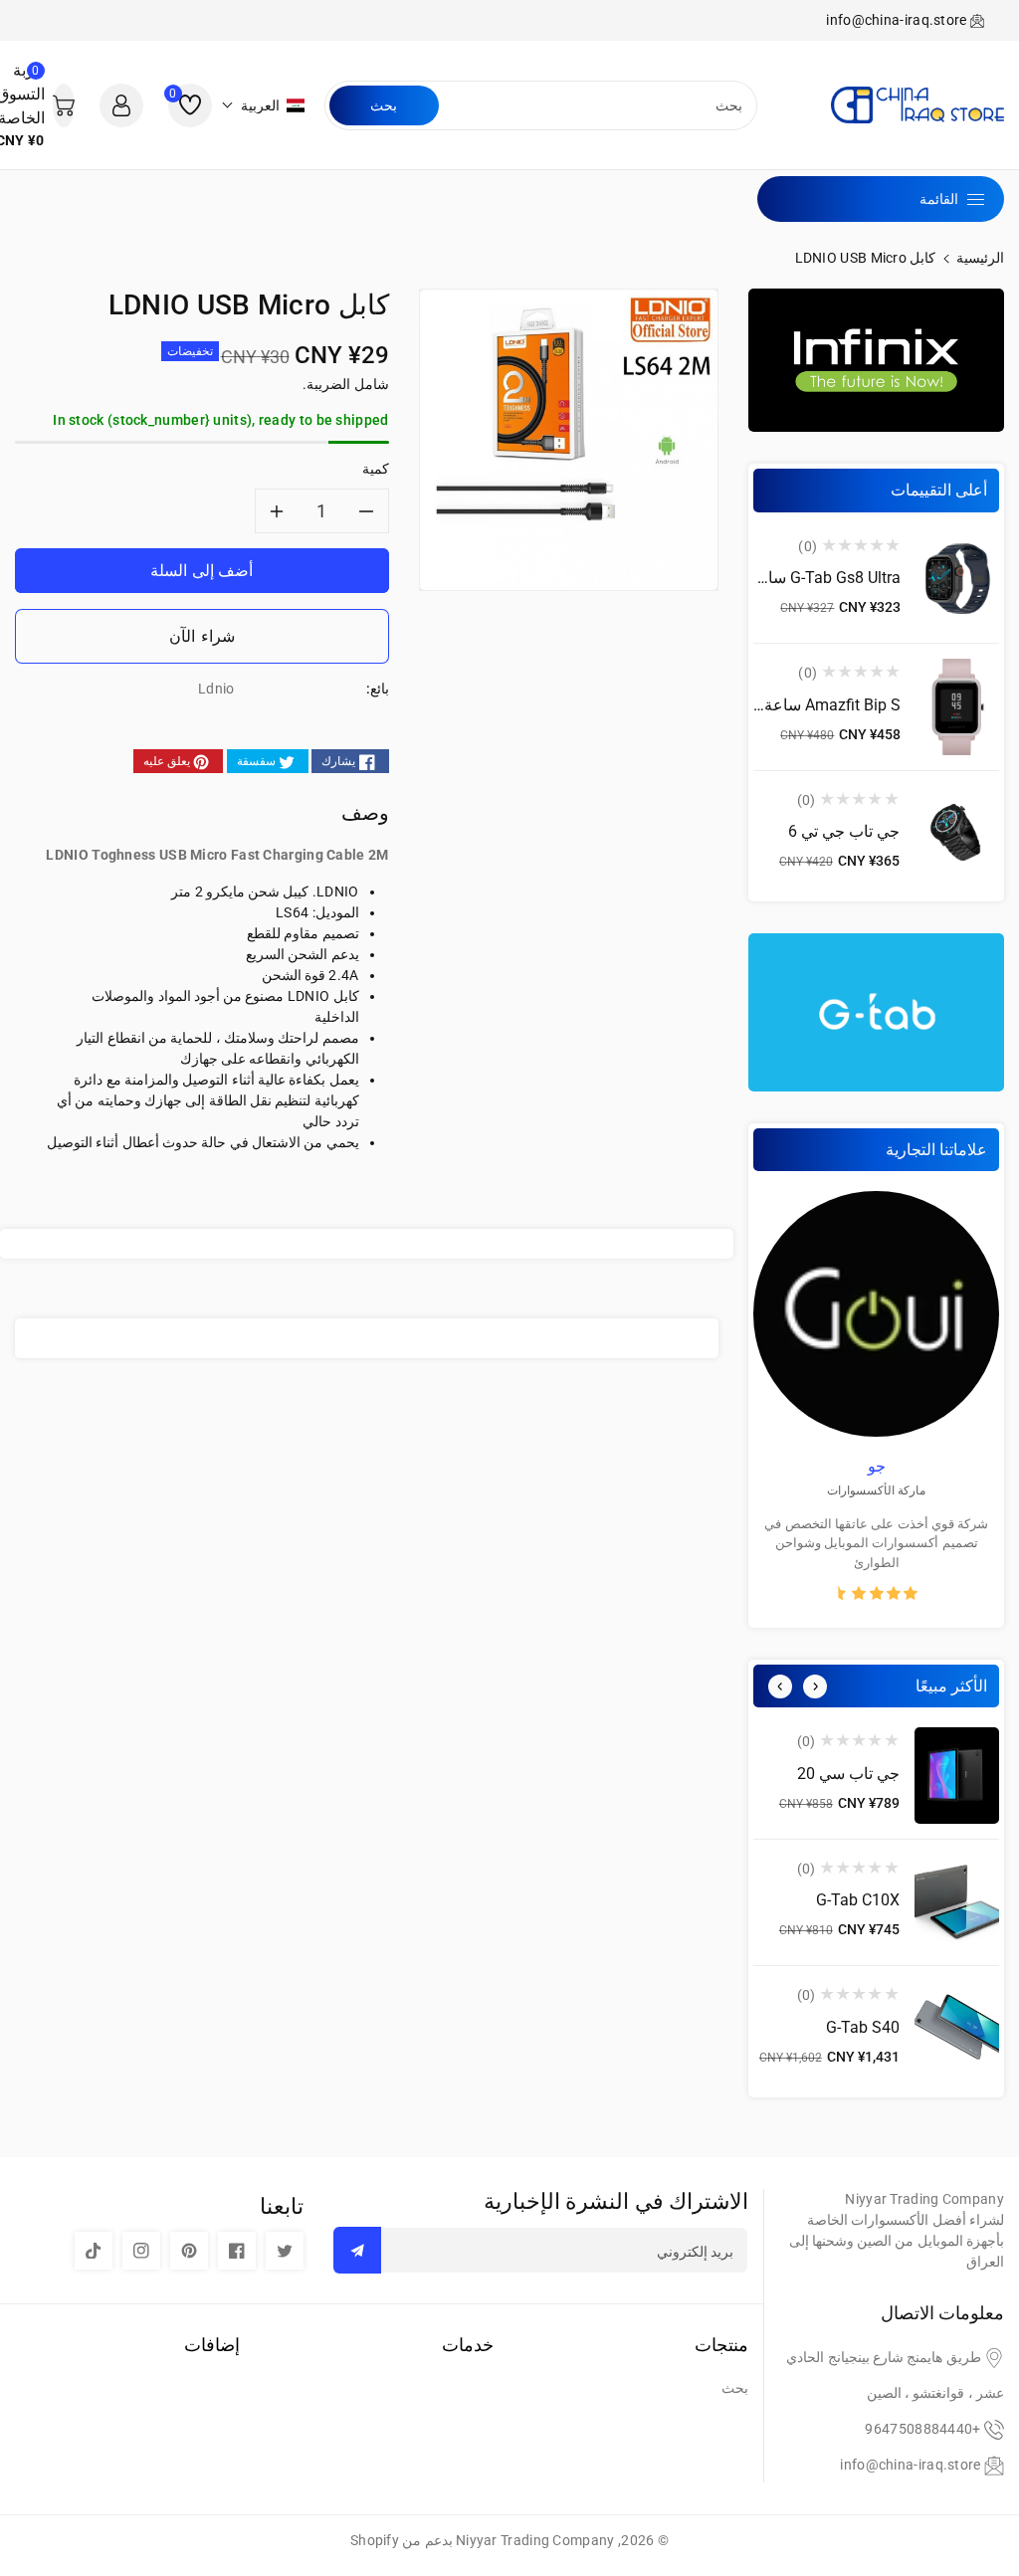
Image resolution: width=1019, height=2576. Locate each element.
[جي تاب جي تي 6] (957, 834)
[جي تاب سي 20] (957, 1776)
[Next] (815, 1686)
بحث (384, 105)
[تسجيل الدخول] (121, 105)
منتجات (721, 2345)
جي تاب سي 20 (848, 1774)
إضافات (212, 2345)
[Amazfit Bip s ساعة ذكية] (957, 707)
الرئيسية (980, 258)
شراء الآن (202, 636)
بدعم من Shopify (402, 2540)
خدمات (468, 2345)
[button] (263, 105)
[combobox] (596, 105)
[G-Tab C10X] (957, 1903)
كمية (375, 469)
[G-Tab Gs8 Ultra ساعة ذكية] (957, 581)
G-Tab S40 (863, 2027)
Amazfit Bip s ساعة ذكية (816, 705)
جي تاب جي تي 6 (844, 831)
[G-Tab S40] (957, 2029)
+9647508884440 (922, 2429)
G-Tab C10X (858, 1900)
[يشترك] (357, 2250)
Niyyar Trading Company (535, 2540)
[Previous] (780, 1686)
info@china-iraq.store (910, 2465)
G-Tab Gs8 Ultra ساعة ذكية (809, 578)
